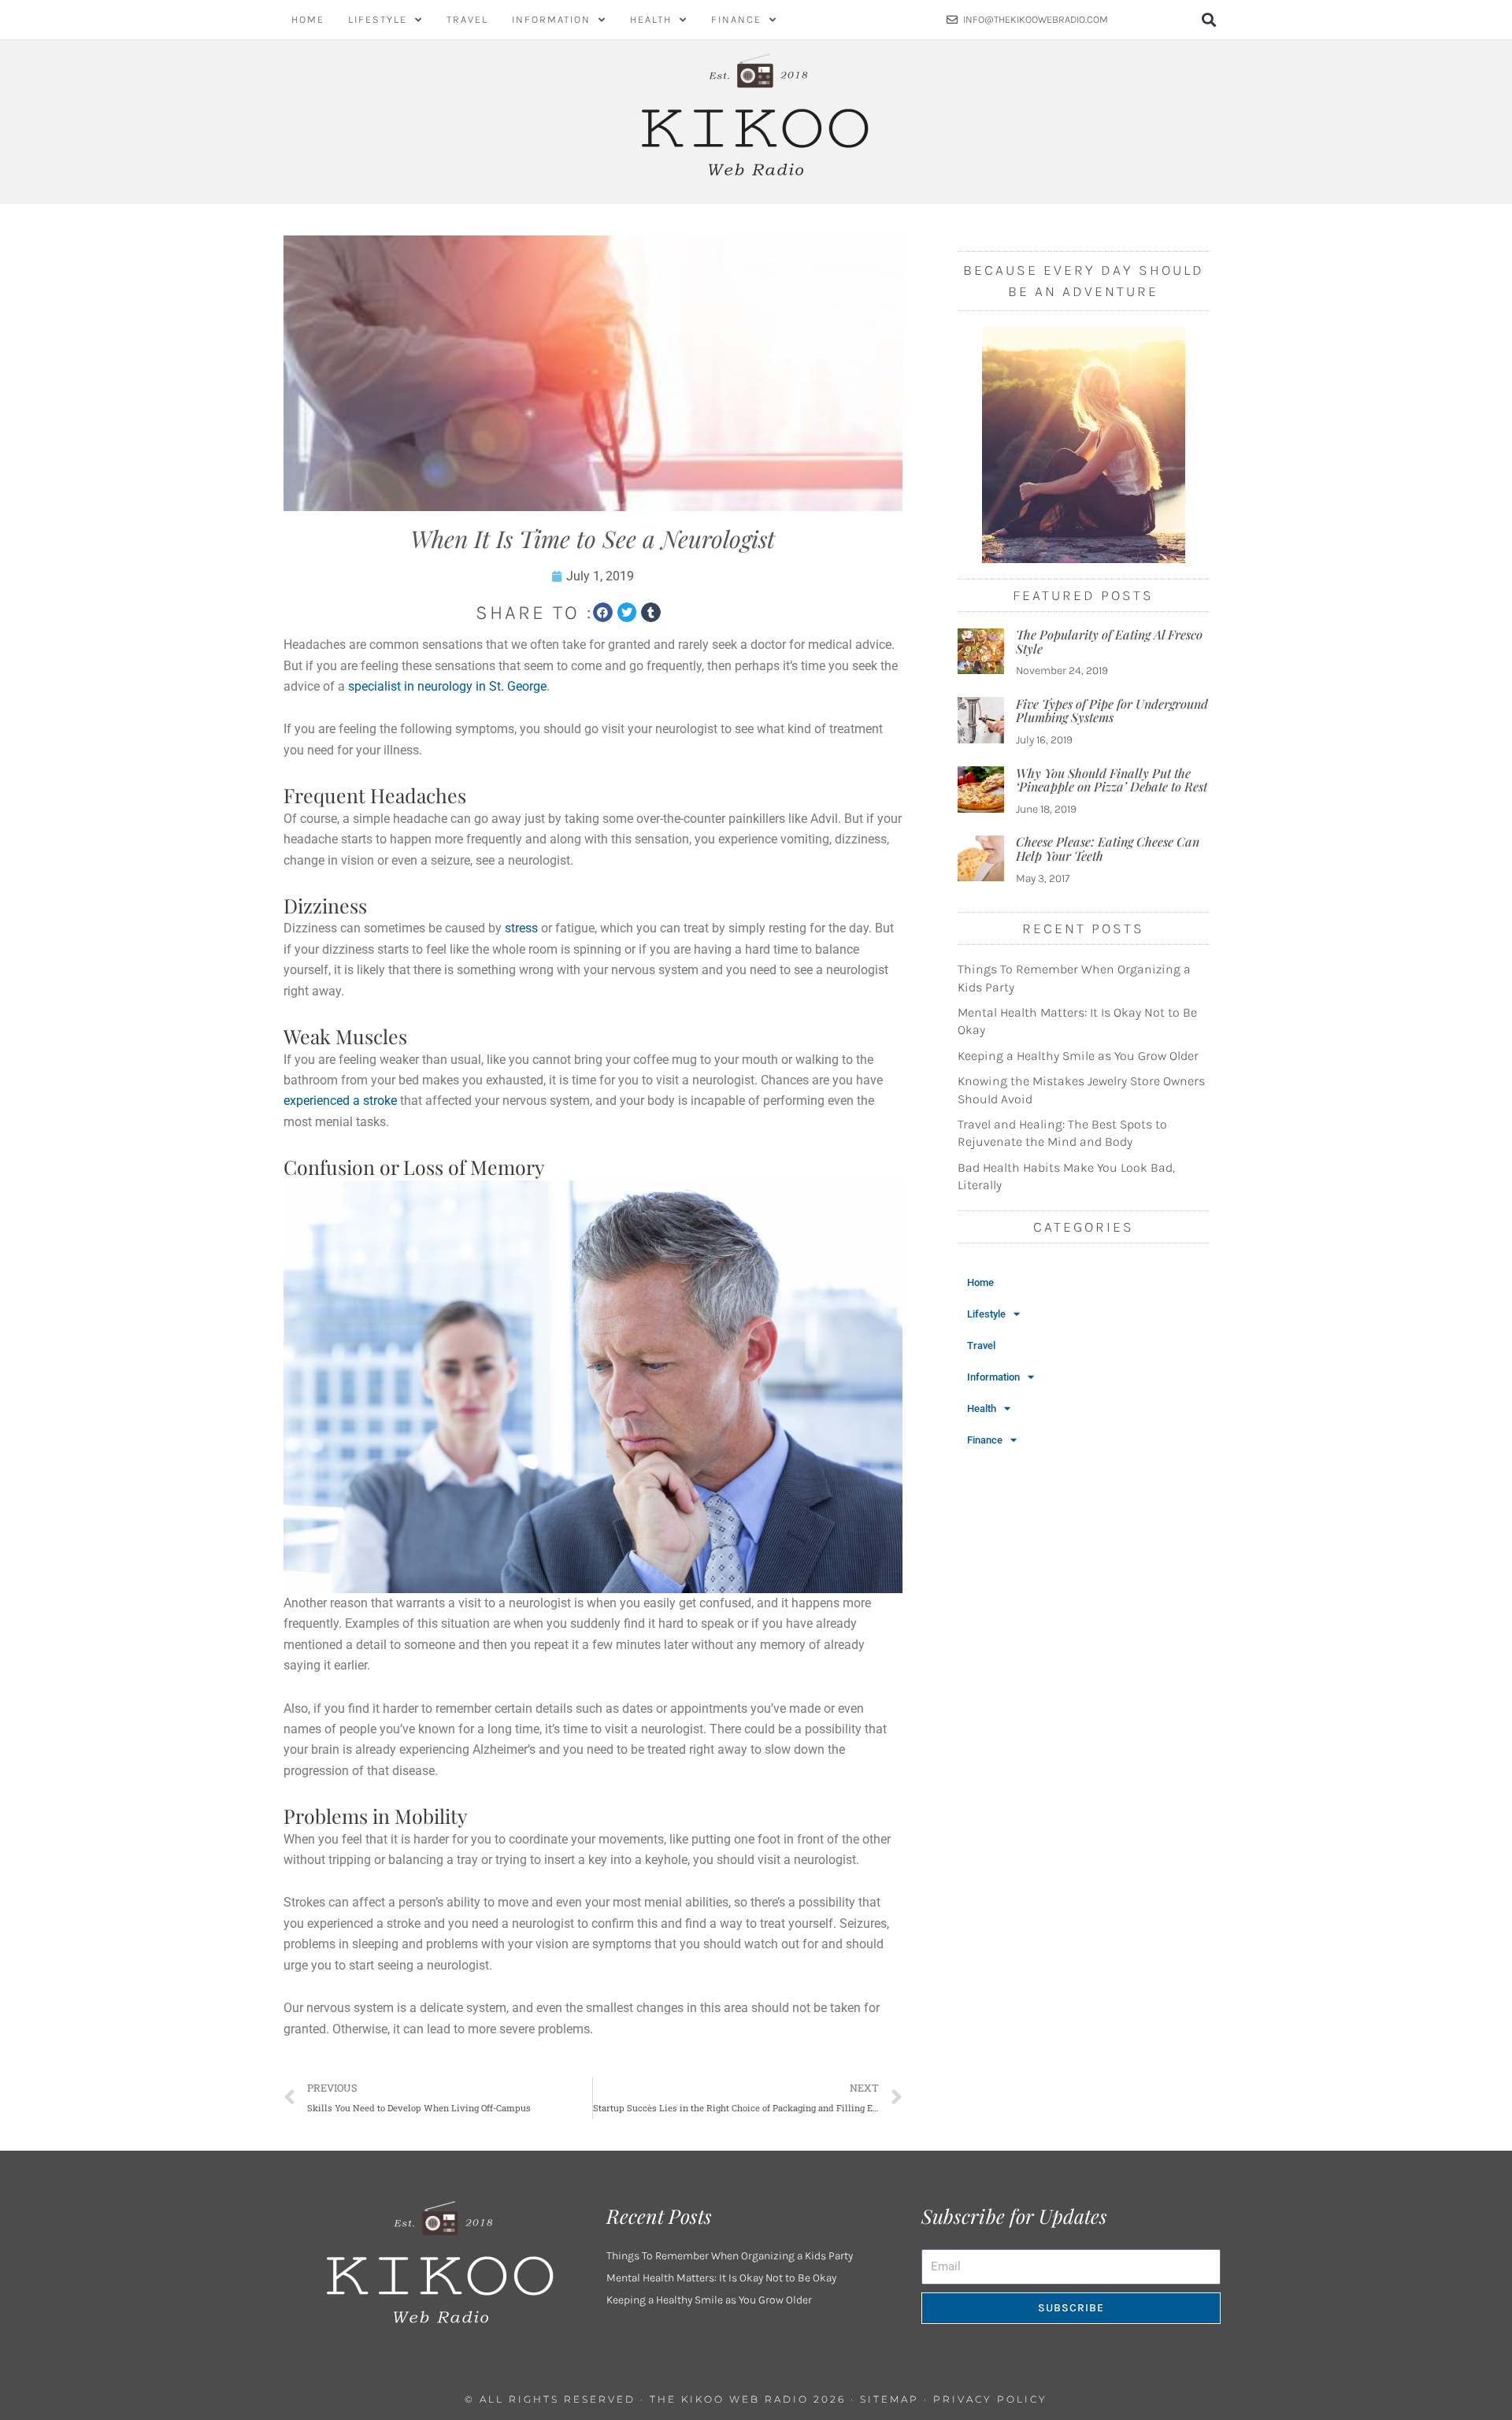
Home (308, 19)
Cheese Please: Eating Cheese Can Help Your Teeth (1108, 849)
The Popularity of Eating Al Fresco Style (1109, 641)
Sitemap (889, 2399)
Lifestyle (378, 19)
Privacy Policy (990, 2399)
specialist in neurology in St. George (447, 686)
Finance (736, 19)
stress (521, 928)
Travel (467, 19)
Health (651, 19)
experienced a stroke (340, 1101)
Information (551, 19)
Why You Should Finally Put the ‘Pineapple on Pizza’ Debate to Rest (1112, 780)
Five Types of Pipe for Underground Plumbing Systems (1112, 711)
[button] (1209, 20)
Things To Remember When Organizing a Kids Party (730, 2256)
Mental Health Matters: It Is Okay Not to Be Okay (721, 2278)
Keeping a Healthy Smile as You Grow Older (1078, 1056)
